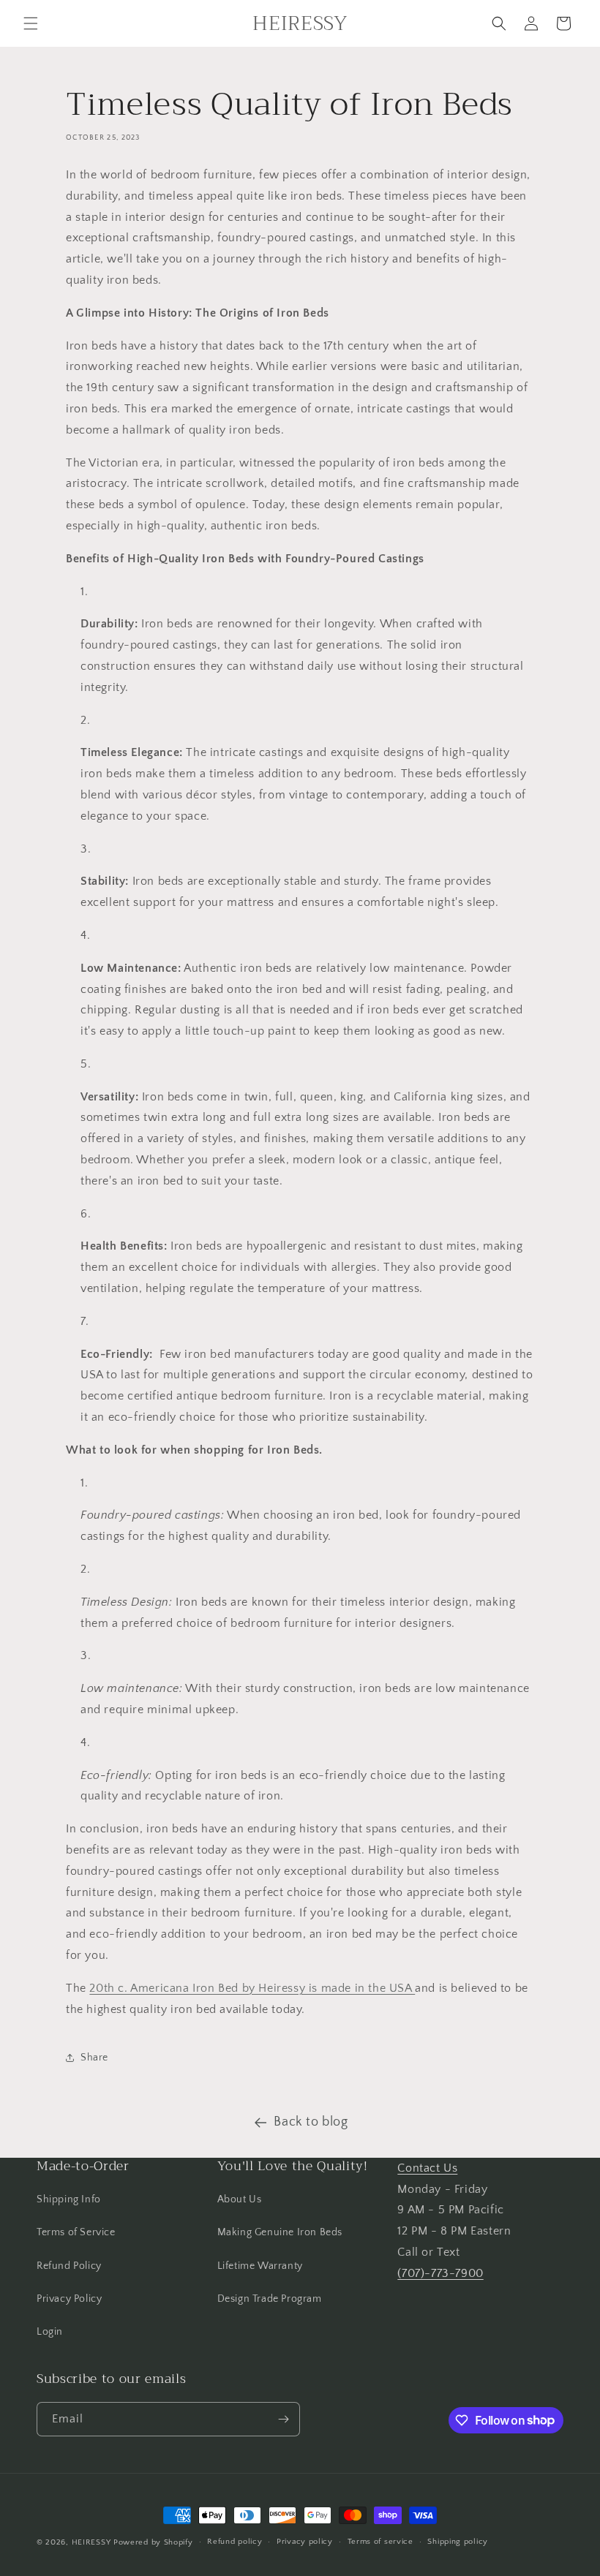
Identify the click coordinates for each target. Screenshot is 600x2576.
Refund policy (235, 2542)
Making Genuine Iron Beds (280, 2232)
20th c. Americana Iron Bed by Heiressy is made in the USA (252, 1988)
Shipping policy (458, 2542)
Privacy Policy (69, 2299)
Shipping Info (69, 2199)
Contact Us (427, 2168)
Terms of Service (76, 2232)
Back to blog (311, 2122)
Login (50, 2332)
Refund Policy (69, 2266)
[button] (31, 23)
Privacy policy (305, 2542)
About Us (240, 2199)
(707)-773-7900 (440, 2273)
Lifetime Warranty (260, 2266)
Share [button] (94, 2058)
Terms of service (380, 2542)
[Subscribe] (283, 2419)
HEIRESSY (91, 2542)
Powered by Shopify (153, 2542)
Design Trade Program (270, 2299)
